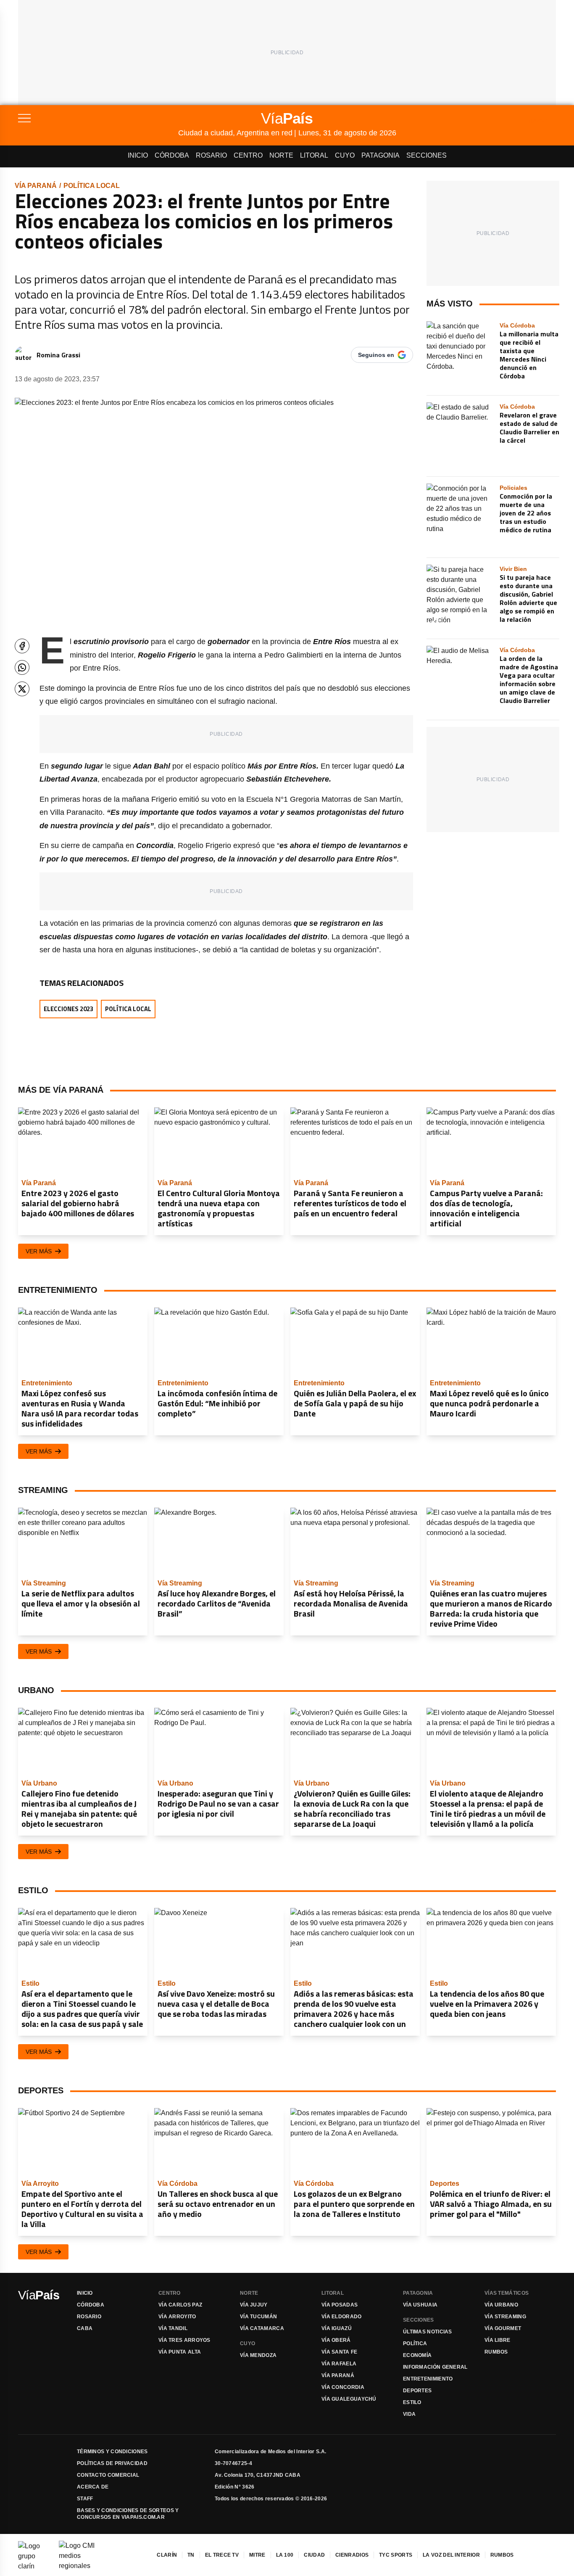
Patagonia (380, 155)
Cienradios (352, 2555)
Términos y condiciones (112, 2452)
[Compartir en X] (22, 689)
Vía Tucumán (258, 2317)
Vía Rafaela (339, 2364)
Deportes (417, 2391)
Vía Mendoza (258, 2355)
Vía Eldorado (342, 2317)
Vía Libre (498, 2340)
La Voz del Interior (451, 2555)
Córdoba (172, 155)
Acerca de (93, 2487)
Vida (409, 2414)
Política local (92, 186)
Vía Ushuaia (420, 2305)
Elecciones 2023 (68, 1009)
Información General (435, 2367)
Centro (248, 155)
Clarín (167, 2555)
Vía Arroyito (177, 2317)
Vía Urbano (501, 2305)
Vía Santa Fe (340, 2352)
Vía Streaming (505, 2317)
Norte (281, 155)
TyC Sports (396, 2555)
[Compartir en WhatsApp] (22, 667)
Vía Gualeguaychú (349, 2399)
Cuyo (345, 155)
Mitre (257, 2555)
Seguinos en (376, 355)
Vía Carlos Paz (180, 2305)
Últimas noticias (428, 2332)
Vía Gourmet (503, 2328)
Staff (85, 2499)
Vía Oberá (336, 2340)
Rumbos (496, 2352)
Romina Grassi (58, 355)
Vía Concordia (343, 2387)
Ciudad (314, 2555)
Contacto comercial (108, 2475)
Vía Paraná (36, 186)
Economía (417, 2355)
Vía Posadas (340, 2305)
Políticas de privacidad (112, 2463)
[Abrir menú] (98, 118)
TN (191, 2555)
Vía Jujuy (254, 2305)
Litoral (314, 155)
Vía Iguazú (337, 2328)
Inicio (138, 155)
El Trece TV (222, 2555)
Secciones (427, 155)
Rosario (211, 155)
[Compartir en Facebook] (22, 646)
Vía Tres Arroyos (184, 2340)
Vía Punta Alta (180, 2352)
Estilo (412, 2402)
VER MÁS (39, 1251)
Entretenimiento (428, 2379)
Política (415, 2343)
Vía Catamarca (262, 2328)
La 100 (285, 2555)
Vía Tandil (173, 2328)
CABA (85, 2328)
